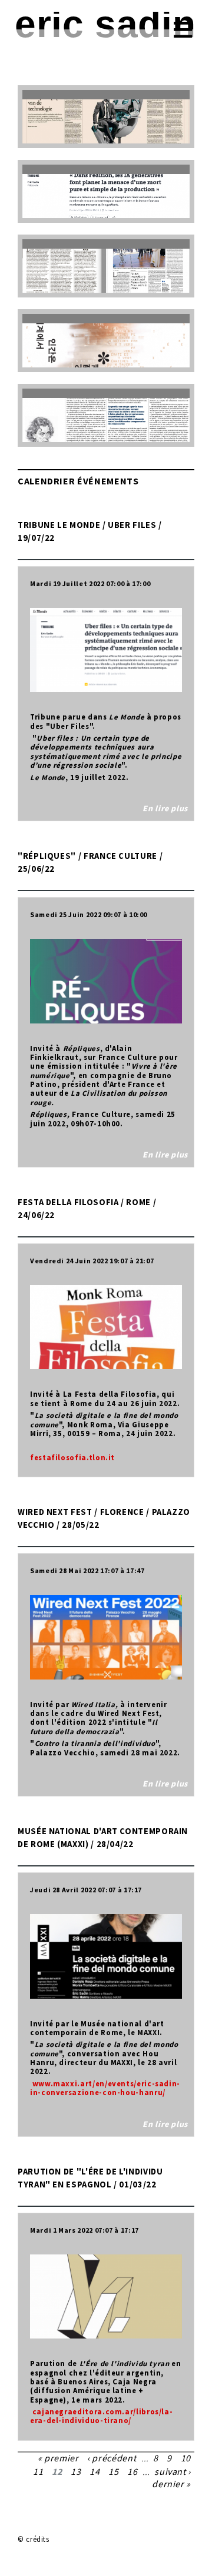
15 (113, 2471)
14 (95, 2471)
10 (186, 2458)
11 (38, 2471)
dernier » (171, 2484)
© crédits (34, 2539)
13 (76, 2471)
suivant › (173, 2471)
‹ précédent (112, 2458)
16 (132, 2471)
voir (106, 117)
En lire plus (165, 808)
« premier (58, 2458)
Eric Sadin (105, 24)
